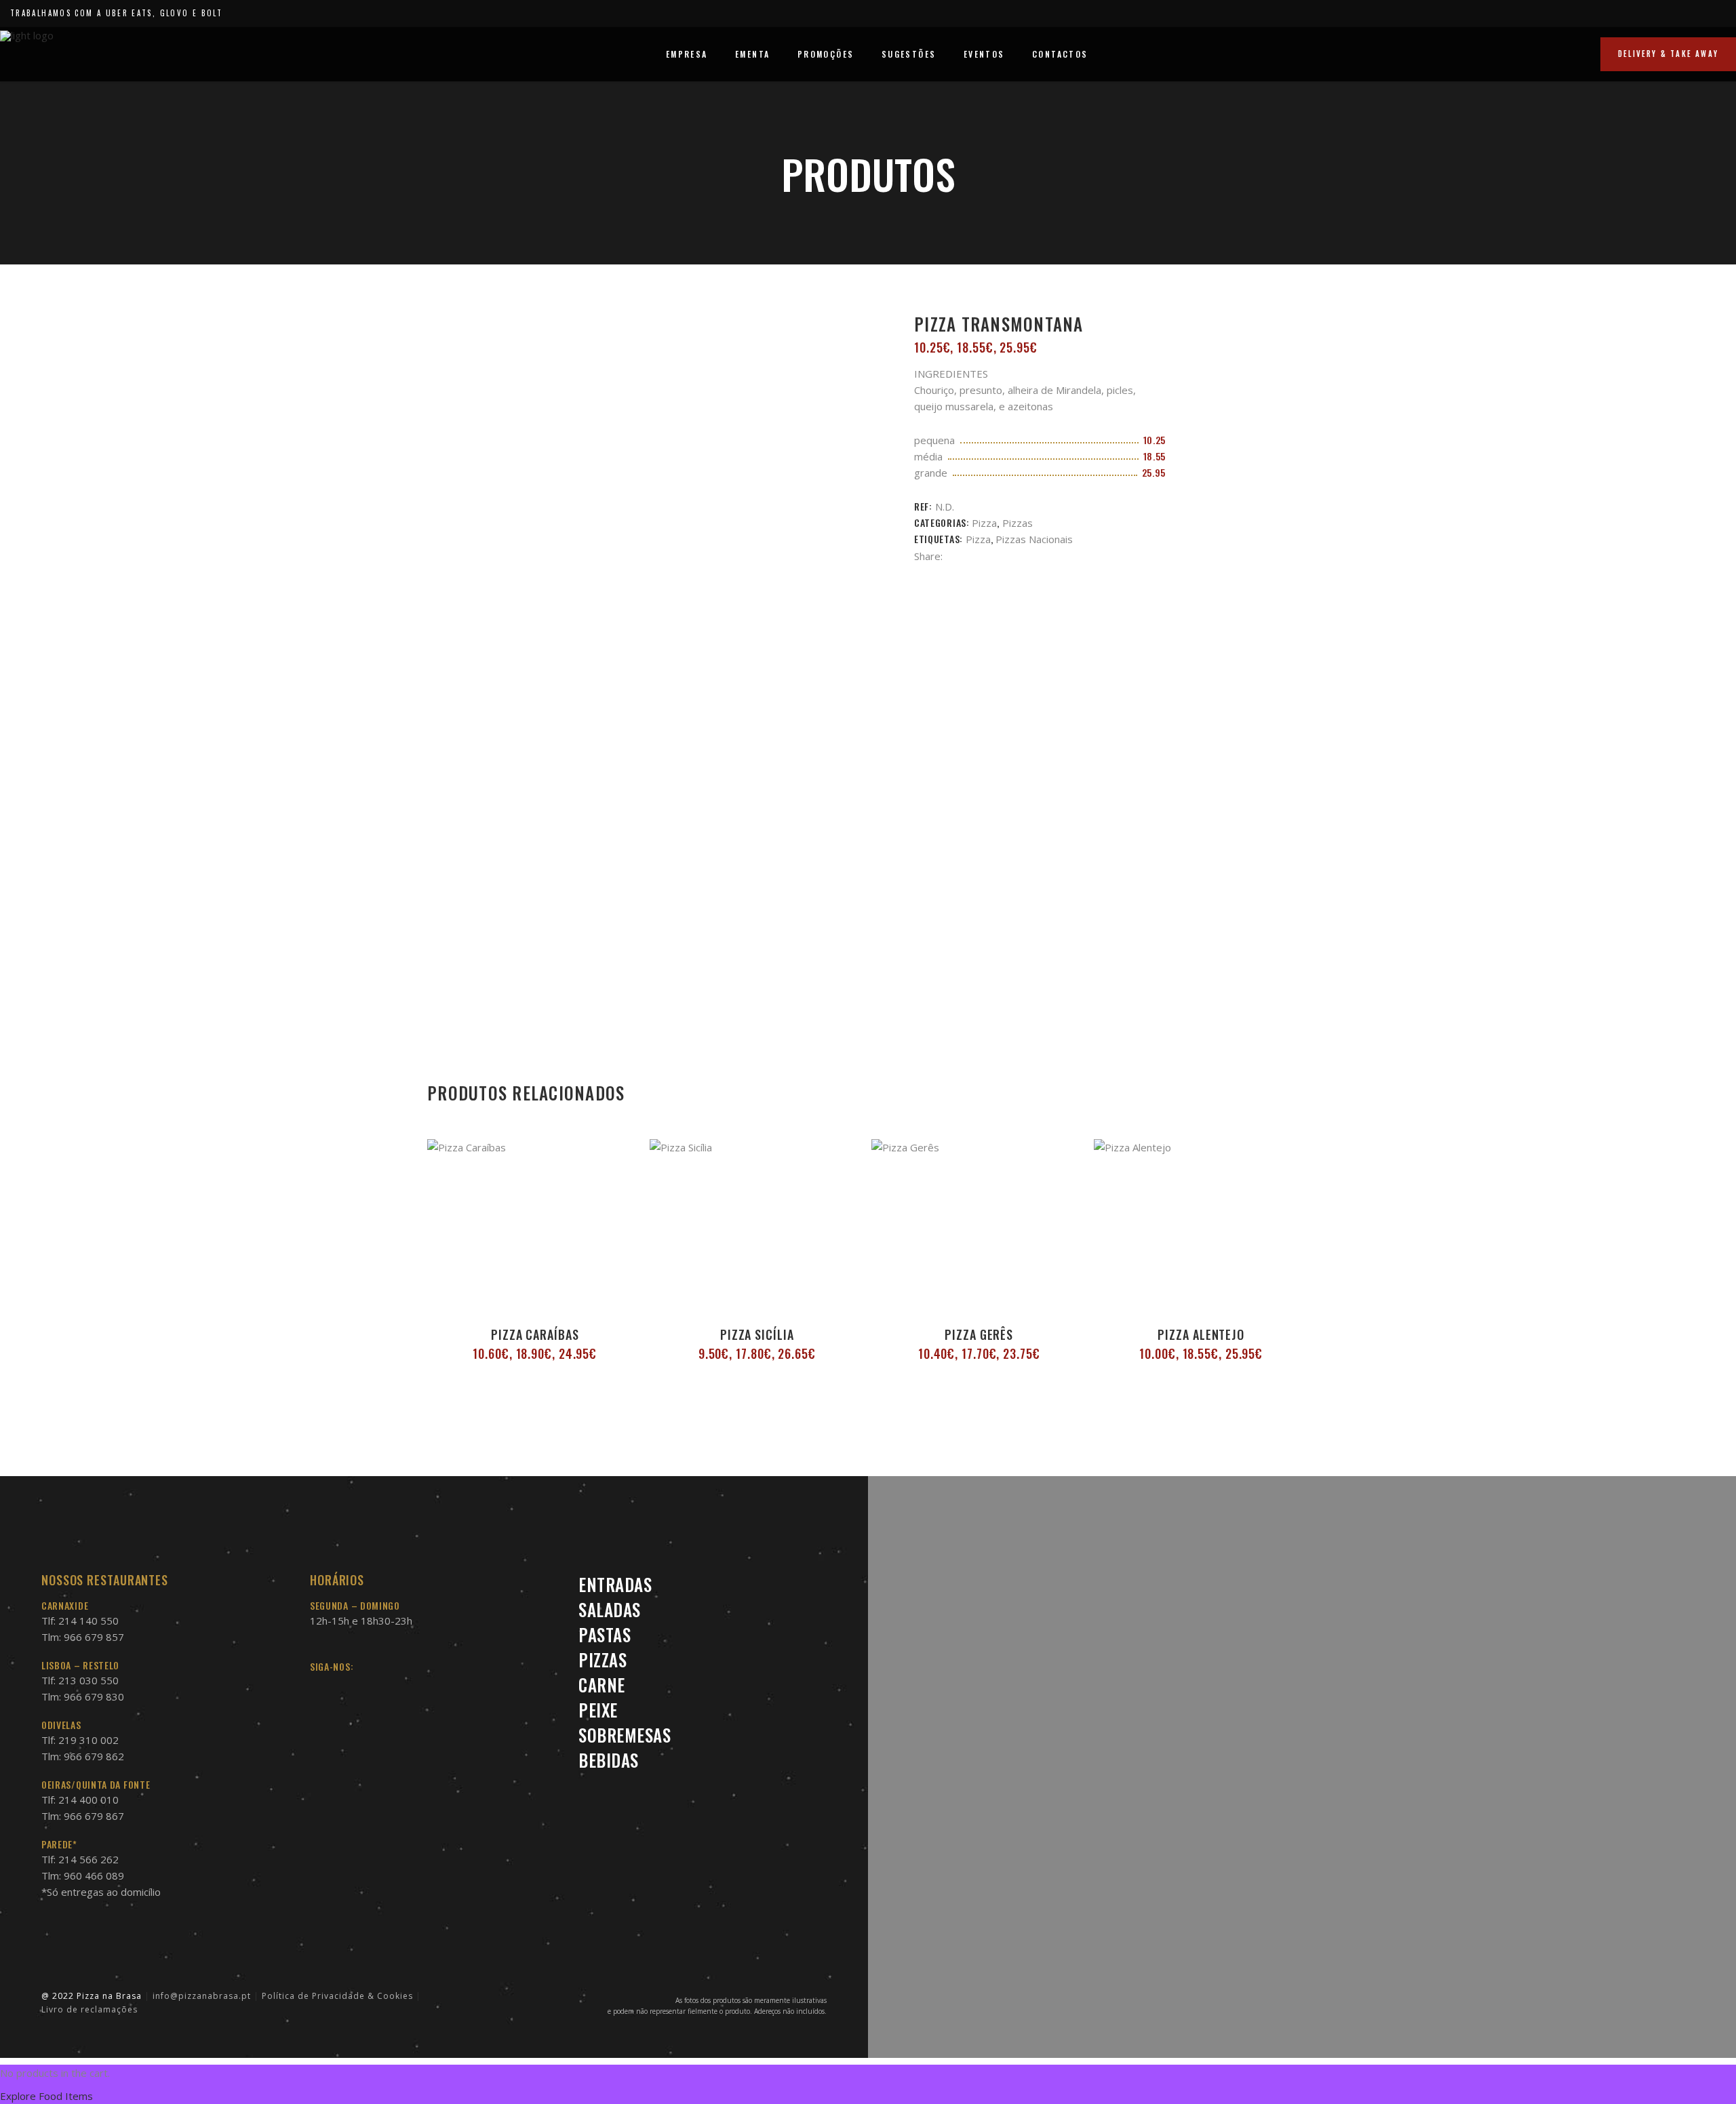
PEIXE (598, 1710)
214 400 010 (88, 1800)
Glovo (175, 13)
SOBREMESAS (625, 1735)
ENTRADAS (615, 1584)
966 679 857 (94, 1637)
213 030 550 (88, 1680)
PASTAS (605, 1634)
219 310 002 (88, 1740)
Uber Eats (129, 13)
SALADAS (610, 1609)
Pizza (984, 523)
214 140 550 (88, 1621)
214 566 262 (88, 1859)
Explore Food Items (46, 2096)
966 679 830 (94, 1696)
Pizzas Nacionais (1034, 539)
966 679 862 (94, 1756)
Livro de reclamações (90, 2009)
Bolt (212, 13)
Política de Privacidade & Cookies (337, 1996)
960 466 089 (94, 1875)
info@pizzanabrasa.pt (202, 1996)
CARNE (602, 1685)
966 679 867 (94, 1816)
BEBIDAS (609, 1760)
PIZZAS (603, 1660)
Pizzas (1018, 523)
